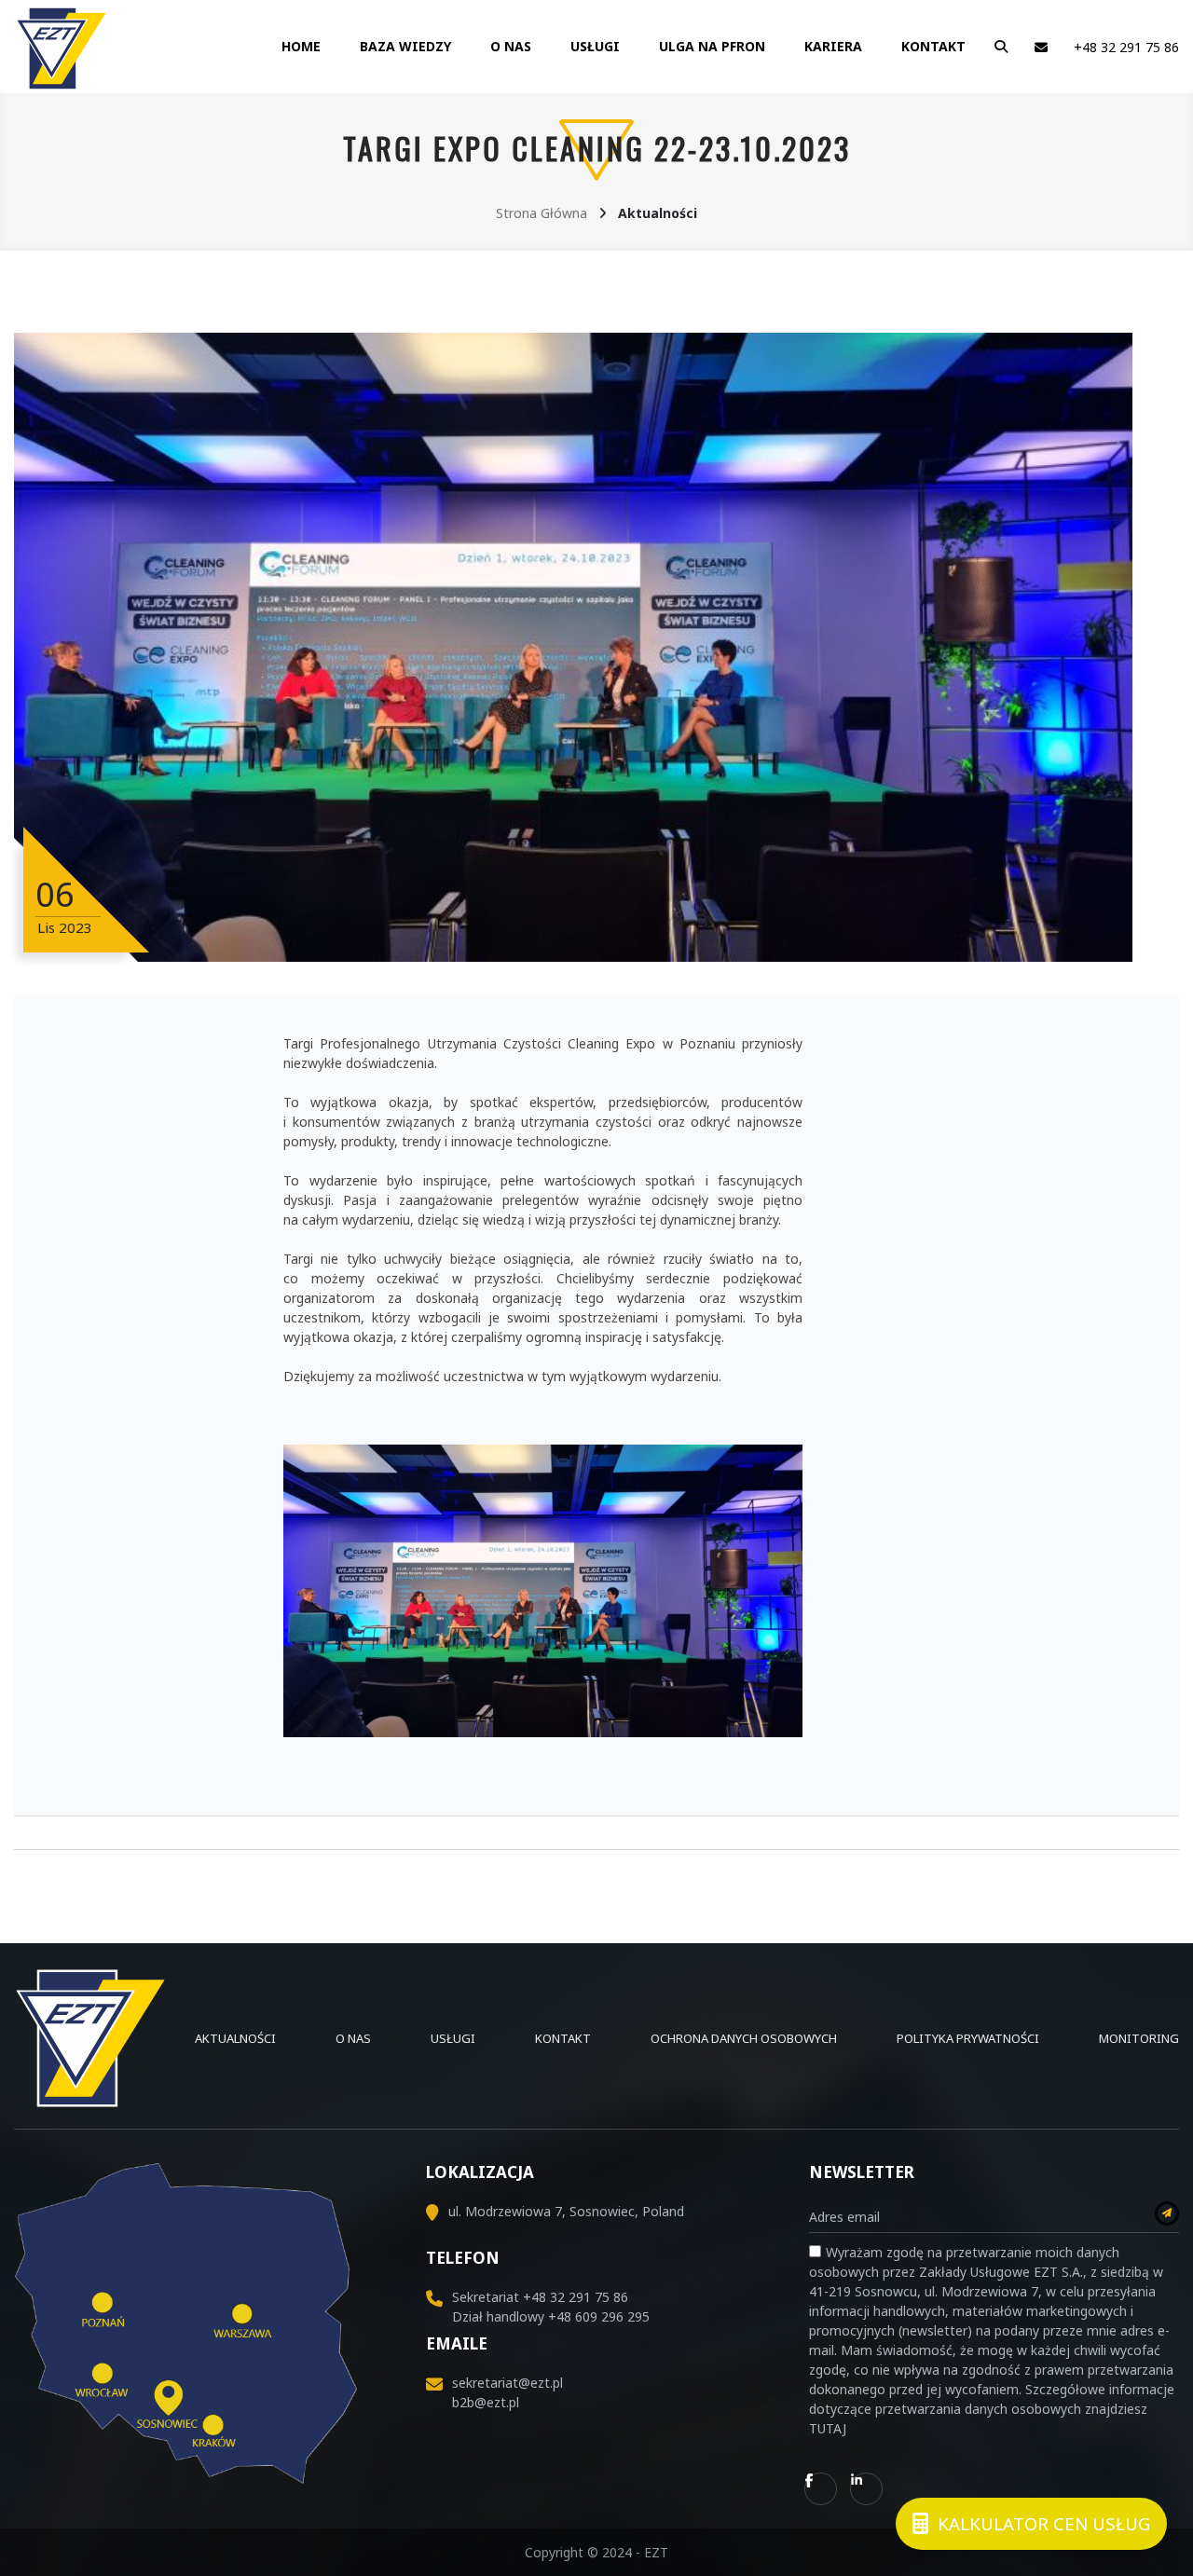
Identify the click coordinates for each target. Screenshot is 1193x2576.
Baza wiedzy (405, 46)
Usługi (595, 46)
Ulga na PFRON (712, 46)
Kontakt (933, 46)
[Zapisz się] (1167, 2213)
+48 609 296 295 (599, 2316)
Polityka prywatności (968, 2038)
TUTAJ (828, 2428)
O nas (511, 46)
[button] (997, 47)
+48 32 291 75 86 (1126, 47)
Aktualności (235, 2038)
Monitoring (1139, 2038)
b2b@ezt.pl (486, 2402)
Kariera (833, 46)
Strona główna (542, 213)
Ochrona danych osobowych (744, 2038)
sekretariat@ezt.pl (507, 2383)
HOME (301, 46)
